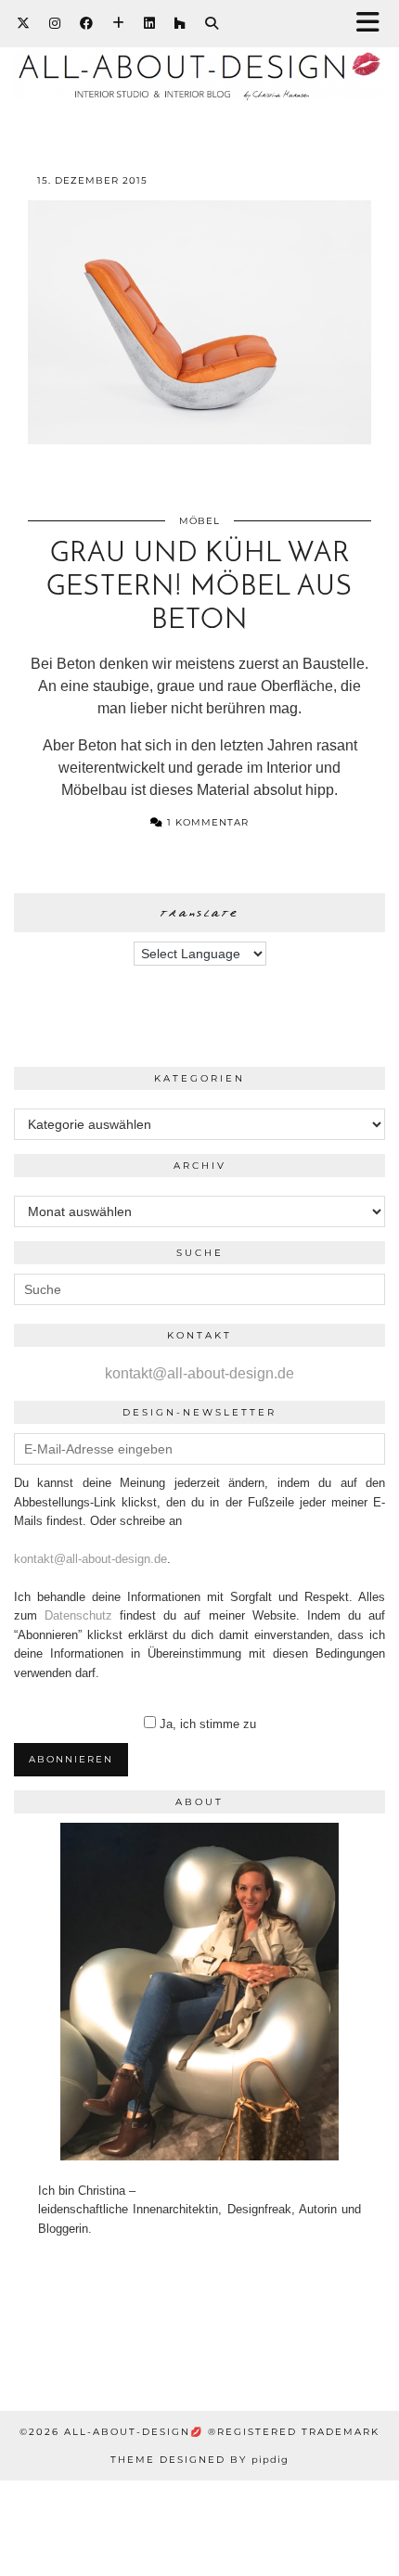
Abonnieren (71, 1759)
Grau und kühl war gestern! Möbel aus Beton (199, 588)
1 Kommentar (206, 822)
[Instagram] (55, 23)
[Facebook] (87, 23)
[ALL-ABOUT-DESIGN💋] (199, 60)
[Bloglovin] (119, 23)
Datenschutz (78, 1615)
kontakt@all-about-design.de (199, 1373)
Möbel (199, 521)
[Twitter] (24, 23)
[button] (374, 24)
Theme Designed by (199, 2460)
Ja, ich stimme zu (208, 1724)
